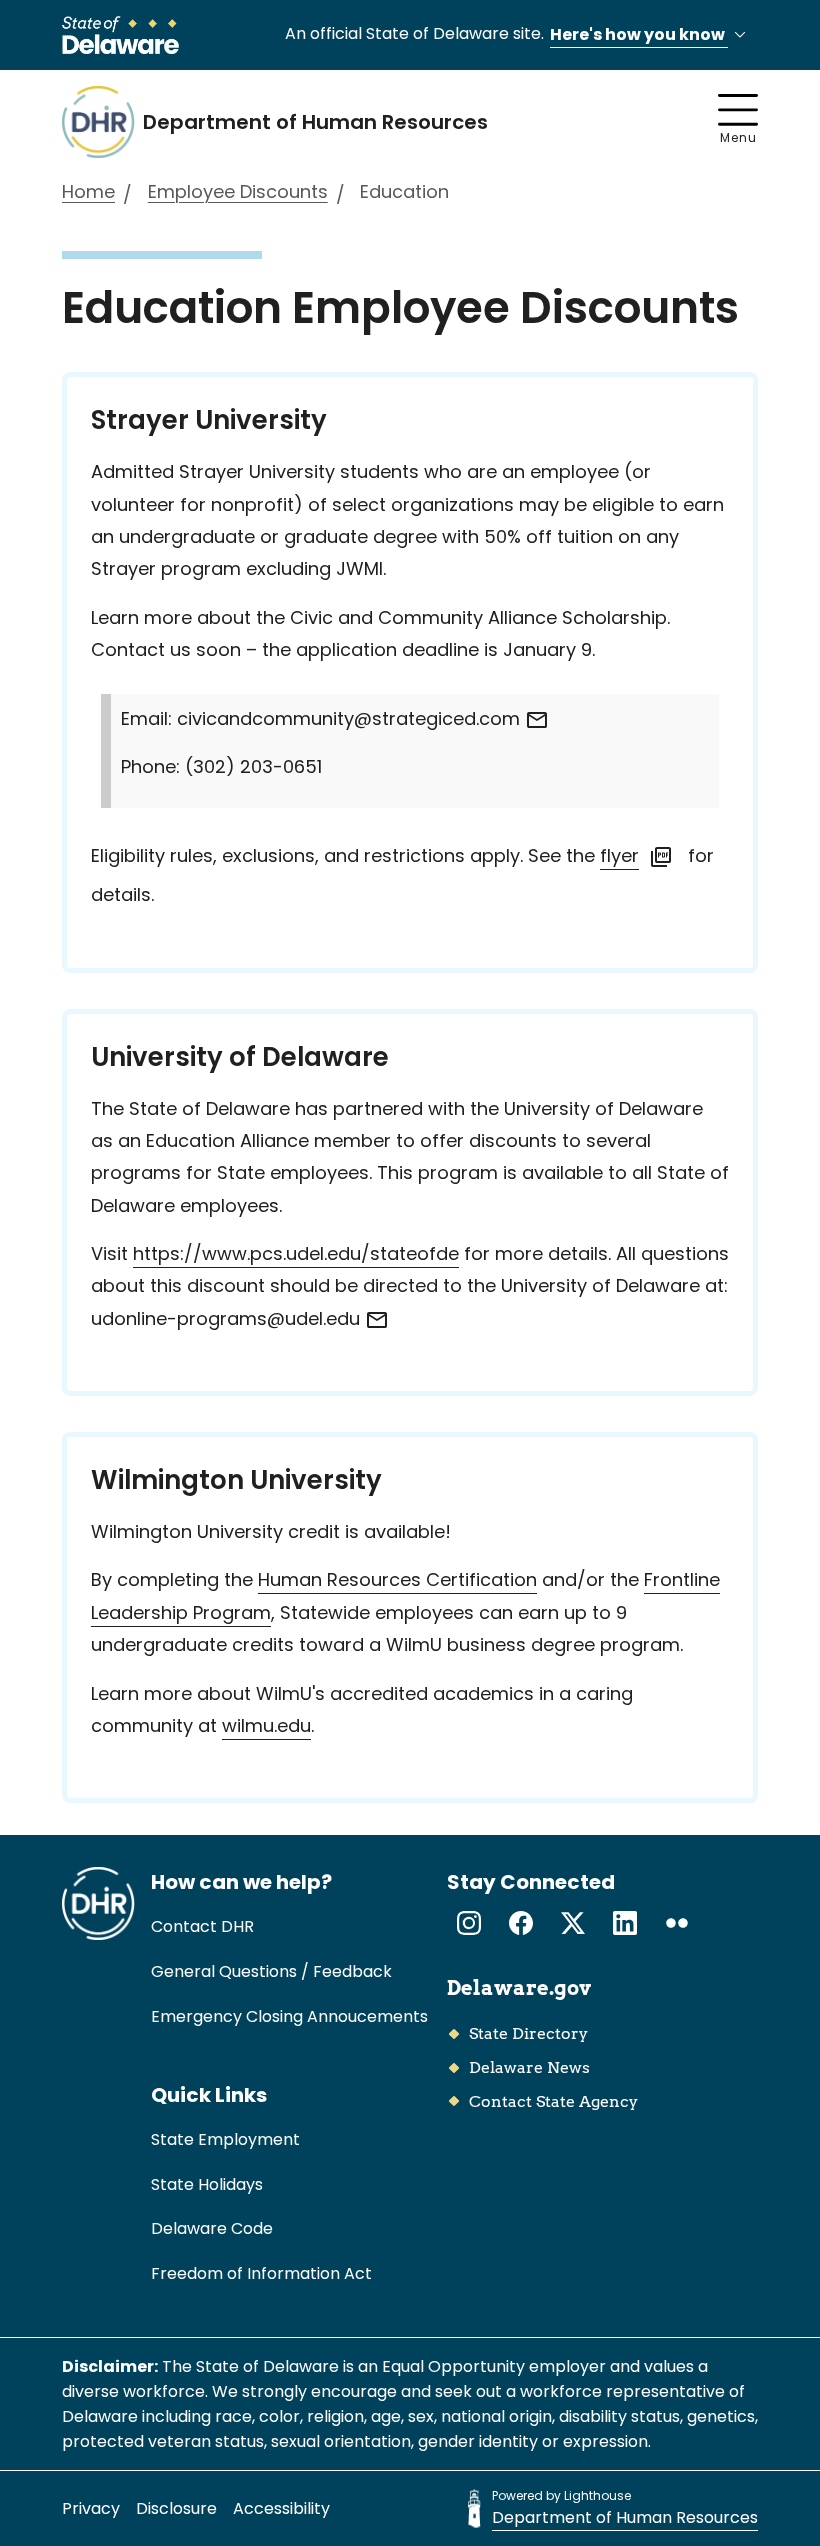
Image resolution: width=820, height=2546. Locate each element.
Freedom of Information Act (261, 2273)
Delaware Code (212, 2228)
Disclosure (176, 2508)
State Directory (528, 2033)
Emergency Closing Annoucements (289, 2016)
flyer (619, 855)
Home (88, 191)
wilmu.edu (266, 1725)
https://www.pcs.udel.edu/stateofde (296, 1253)
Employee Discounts (238, 191)
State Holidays (207, 2184)
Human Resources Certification (397, 1579)
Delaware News (529, 2067)
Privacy (91, 2508)
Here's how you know (639, 34)
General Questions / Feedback (271, 1971)
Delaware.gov (519, 1988)
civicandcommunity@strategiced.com (351, 718)
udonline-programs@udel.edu (228, 1318)
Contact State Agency (553, 2101)
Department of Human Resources (625, 2517)
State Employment (225, 2139)
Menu (738, 137)
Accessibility (281, 2508)
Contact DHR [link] (202, 1926)
